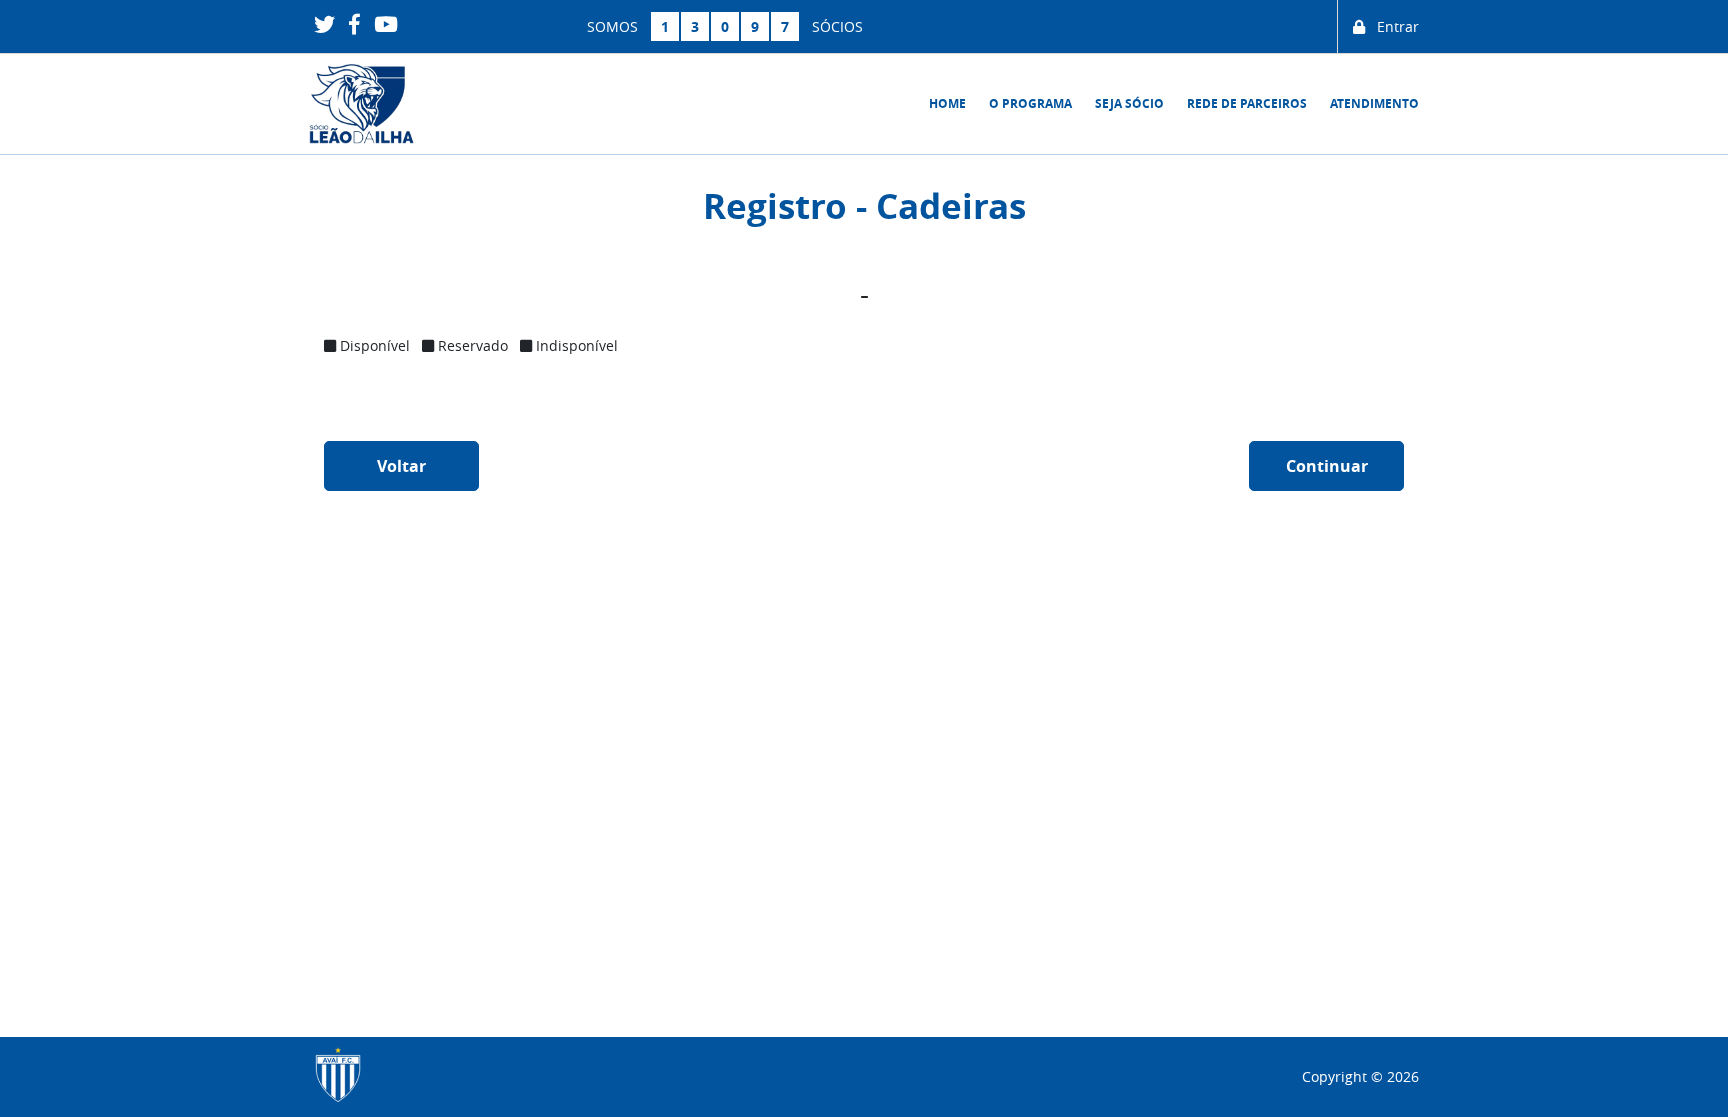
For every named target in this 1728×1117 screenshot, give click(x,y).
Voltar (401, 466)
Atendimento (1374, 103)
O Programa (1030, 103)
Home (947, 103)
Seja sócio (1129, 103)
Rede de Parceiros (1247, 103)
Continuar (1327, 466)
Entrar (1392, 26)
